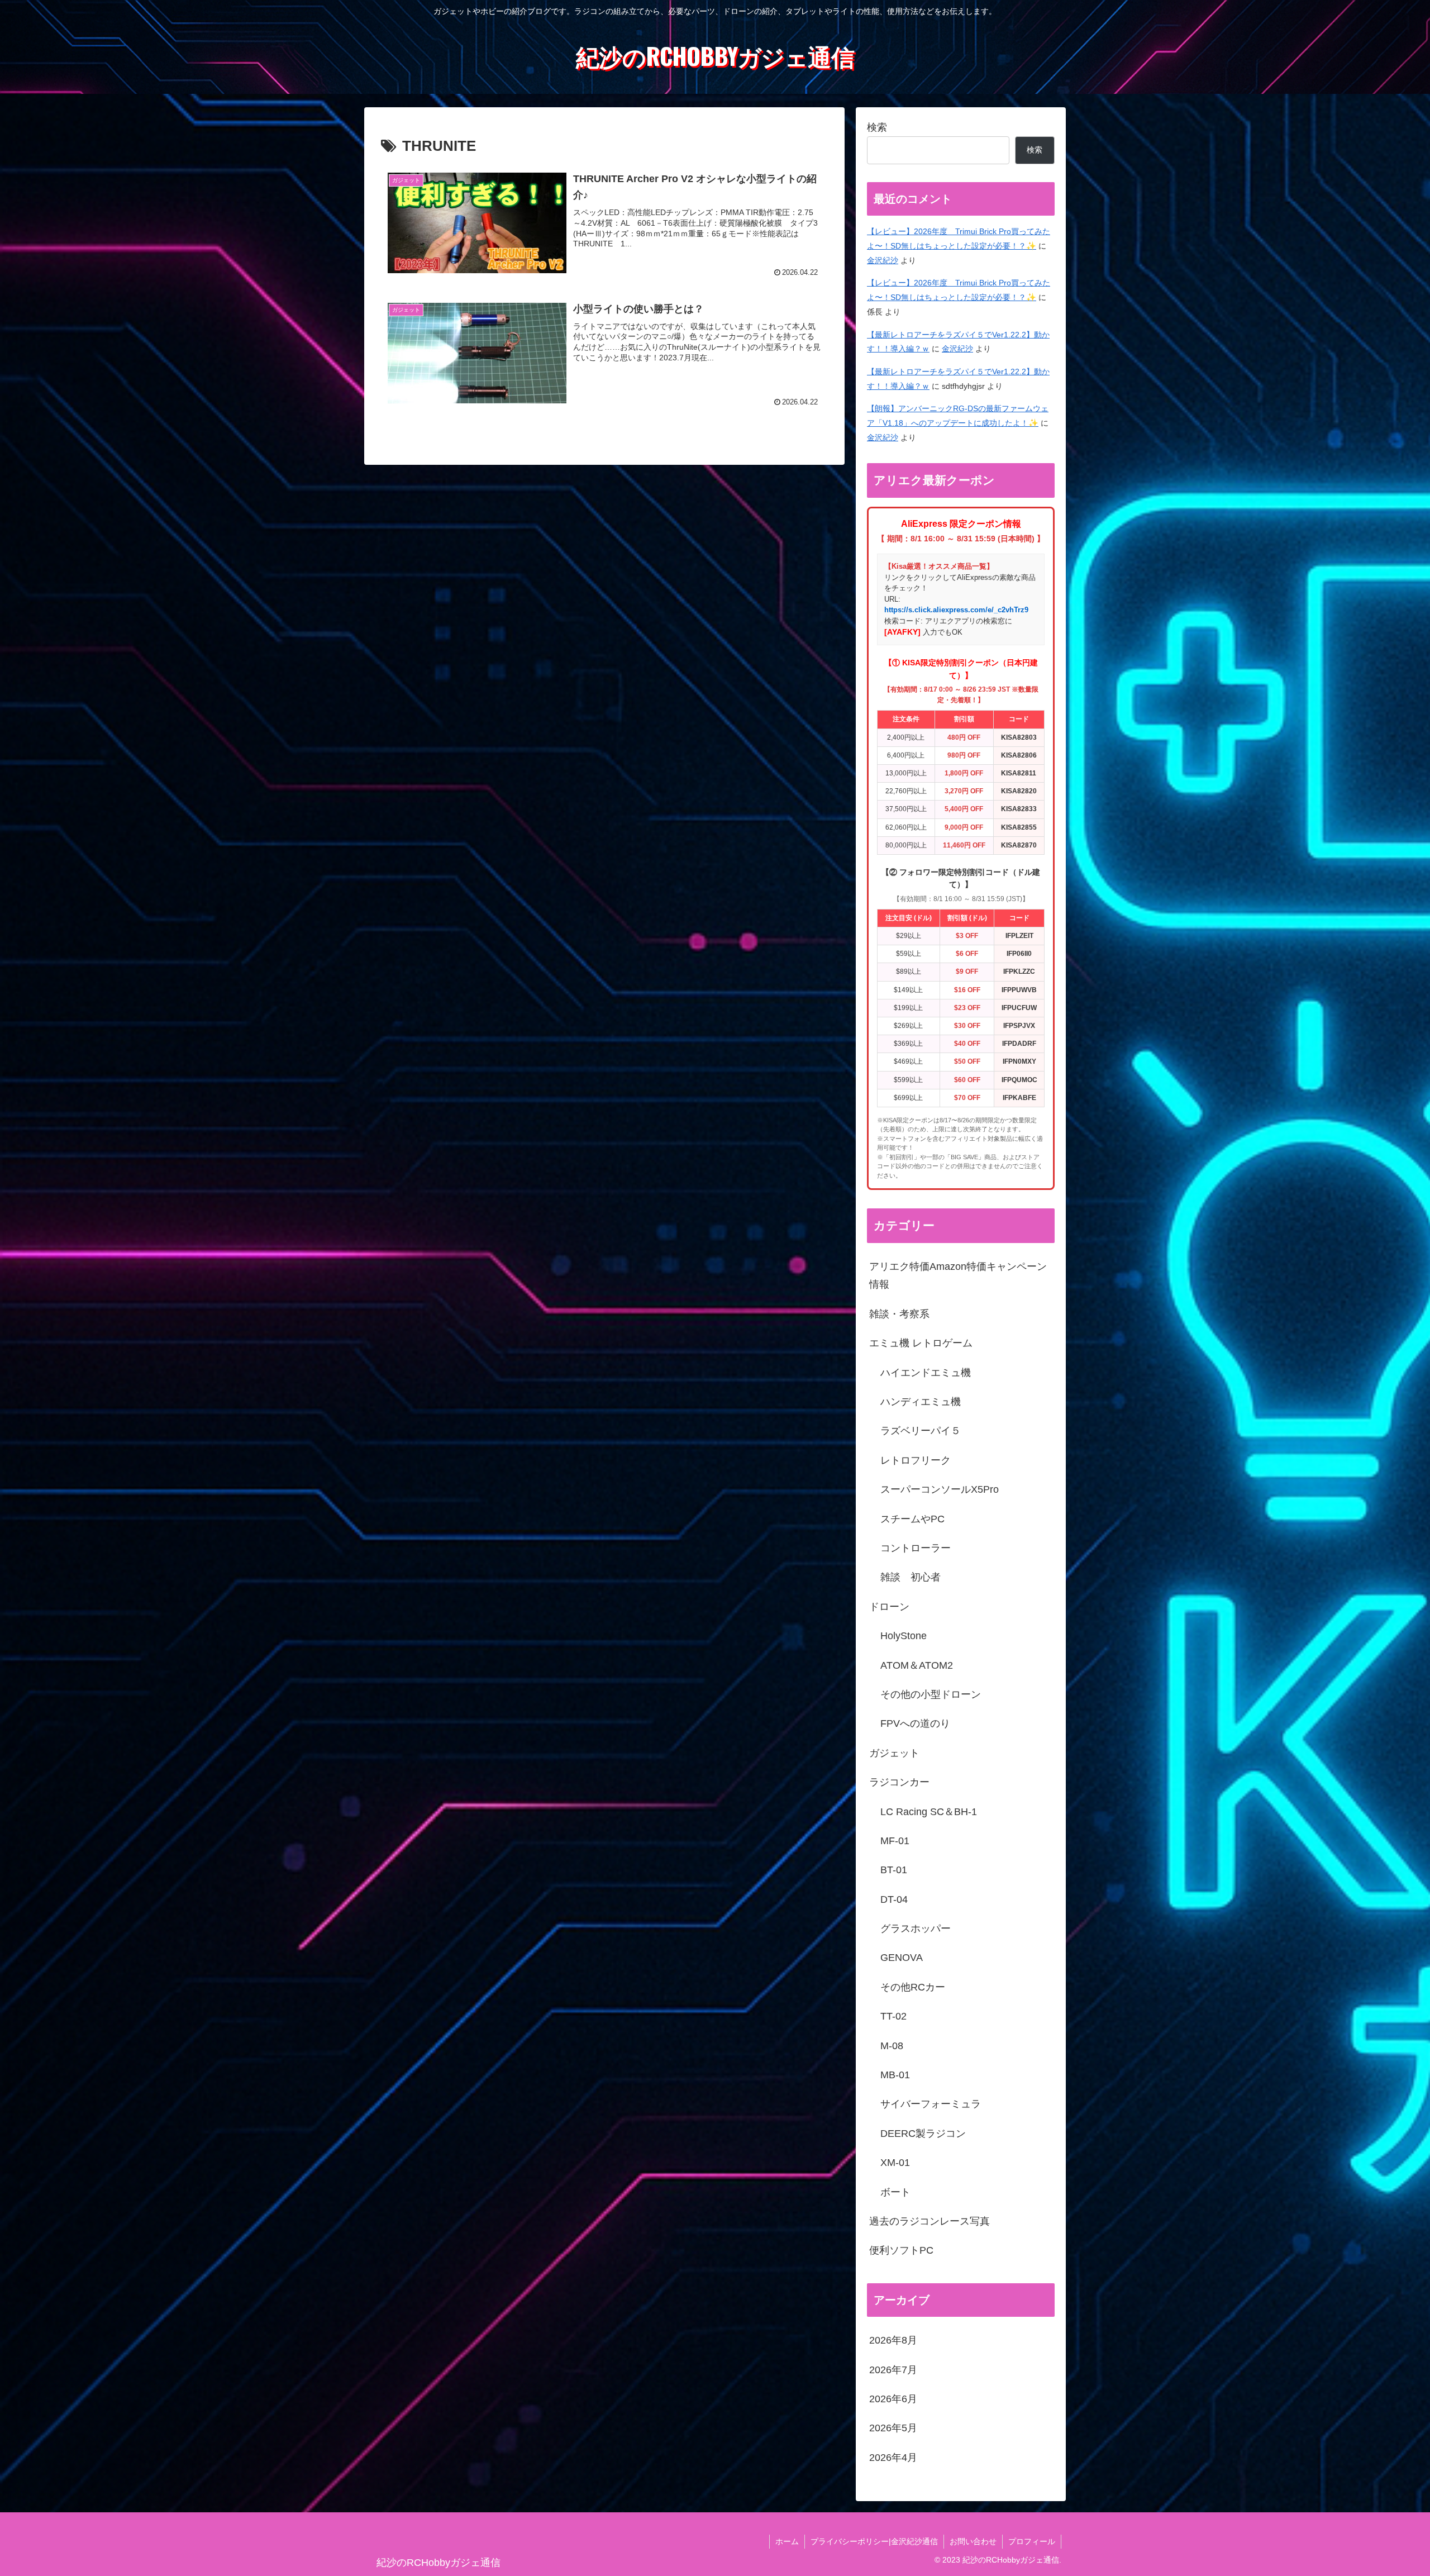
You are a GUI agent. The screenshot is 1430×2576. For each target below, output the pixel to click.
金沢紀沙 (883, 260)
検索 (877, 127)
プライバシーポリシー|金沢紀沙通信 (874, 2541)
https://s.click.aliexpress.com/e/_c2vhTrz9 (956, 610)
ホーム (787, 2541)
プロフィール (1032, 2541)
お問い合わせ (973, 2541)
